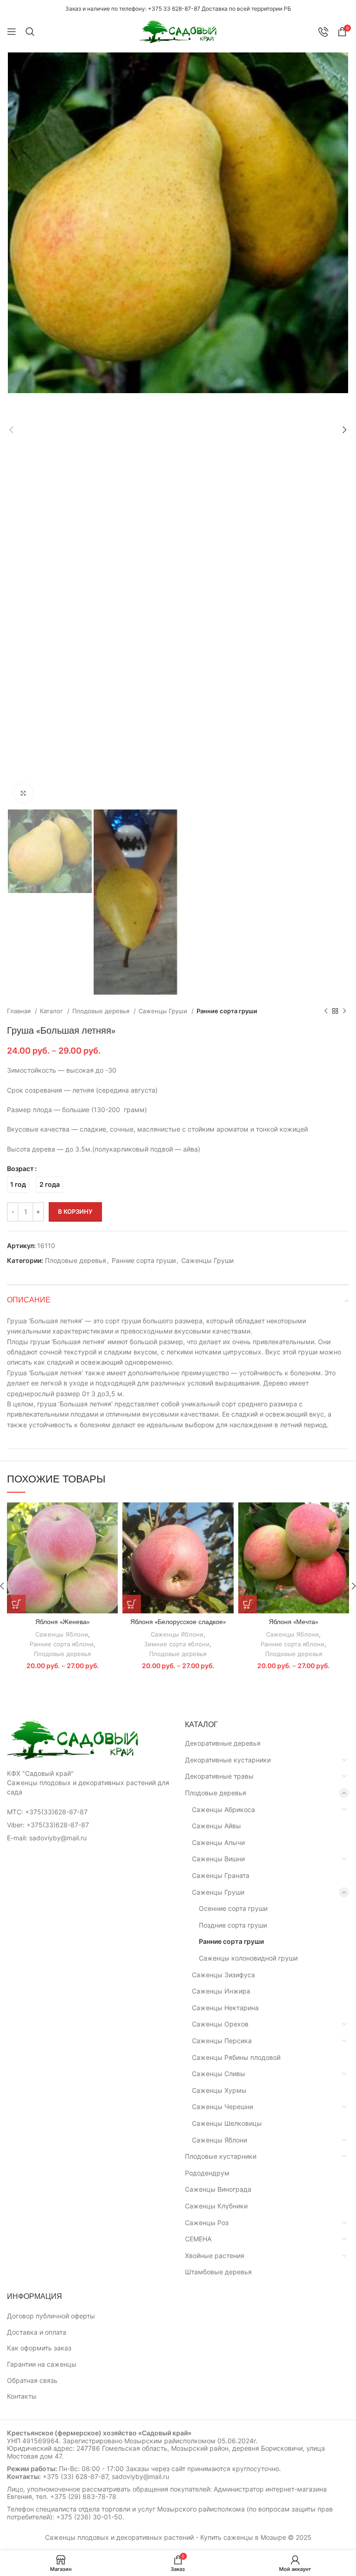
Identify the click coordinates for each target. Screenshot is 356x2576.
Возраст (20, 1168)
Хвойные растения (215, 2256)
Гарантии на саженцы (42, 2364)
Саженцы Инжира (221, 1991)
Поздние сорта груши (233, 1925)
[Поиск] (30, 32)
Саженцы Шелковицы (227, 2123)
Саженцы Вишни (218, 1859)
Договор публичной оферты (51, 2316)
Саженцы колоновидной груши (248, 1958)
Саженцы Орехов (220, 2024)
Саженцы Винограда (218, 2189)
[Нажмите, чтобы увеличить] (23, 793)
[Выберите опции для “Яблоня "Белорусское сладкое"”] (132, 1604)
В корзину (75, 1211)
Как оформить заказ (39, 2348)
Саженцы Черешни (222, 2107)
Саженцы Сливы (219, 2074)
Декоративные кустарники (228, 1760)
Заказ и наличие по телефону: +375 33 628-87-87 (133, 9)
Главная (20, 1011)
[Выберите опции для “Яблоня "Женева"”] (16, 1604)
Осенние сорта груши (233, 1908)
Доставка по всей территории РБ (246, 9)
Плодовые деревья (102, 1011)
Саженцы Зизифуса (223, 1975)
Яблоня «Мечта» (293, 1622)
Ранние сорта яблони (62, 1644)
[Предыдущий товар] (326, 1011)
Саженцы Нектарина (225, 2008)
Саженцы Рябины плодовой (236, 2057)
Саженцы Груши (164, 1011)
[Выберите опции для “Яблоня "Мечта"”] (248, 1604)
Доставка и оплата (37, 2332)
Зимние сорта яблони (177, 1644)
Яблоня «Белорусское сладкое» (178, 1622)
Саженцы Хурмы (219, 2090)
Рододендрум (207, 2173)
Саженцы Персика (222, 2041)
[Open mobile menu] (12, 32)
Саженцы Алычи (218, 1842)
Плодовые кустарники (221, 2156)
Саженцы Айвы (216, 1826)
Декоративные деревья (223, 1743)
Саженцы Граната (221, 1875)
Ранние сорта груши (227, 1011)
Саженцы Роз (207, 2223)
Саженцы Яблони (62, 1634)
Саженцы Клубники (216, 2206)
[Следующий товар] (344, 1011)
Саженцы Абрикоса (223, 1809)
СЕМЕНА (198, 2239)
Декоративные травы (219, 1776)
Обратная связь (32, 2380)
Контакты (22, 2396)
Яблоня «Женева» (62, 1622)
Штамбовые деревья (218, 2272)
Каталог (52, 1011)
